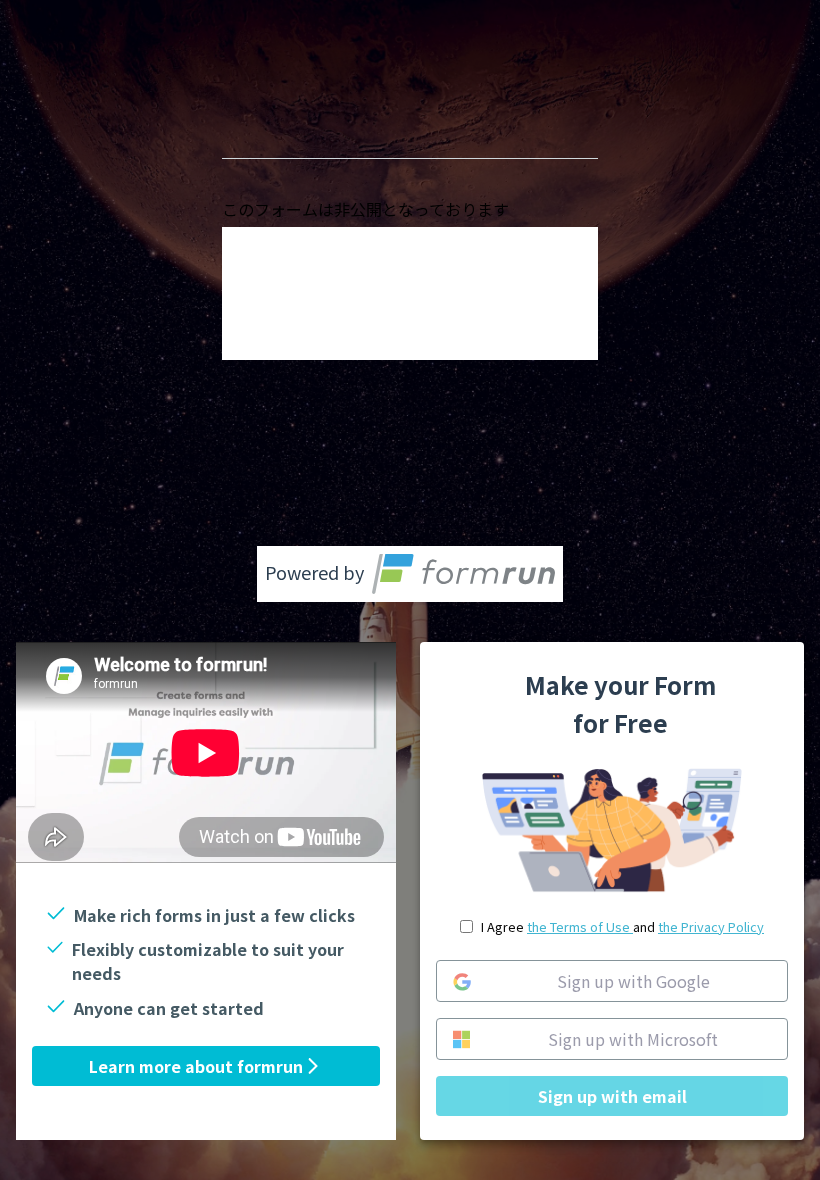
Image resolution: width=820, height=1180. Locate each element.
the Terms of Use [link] (580, 926)
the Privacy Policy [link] (711, 926)
